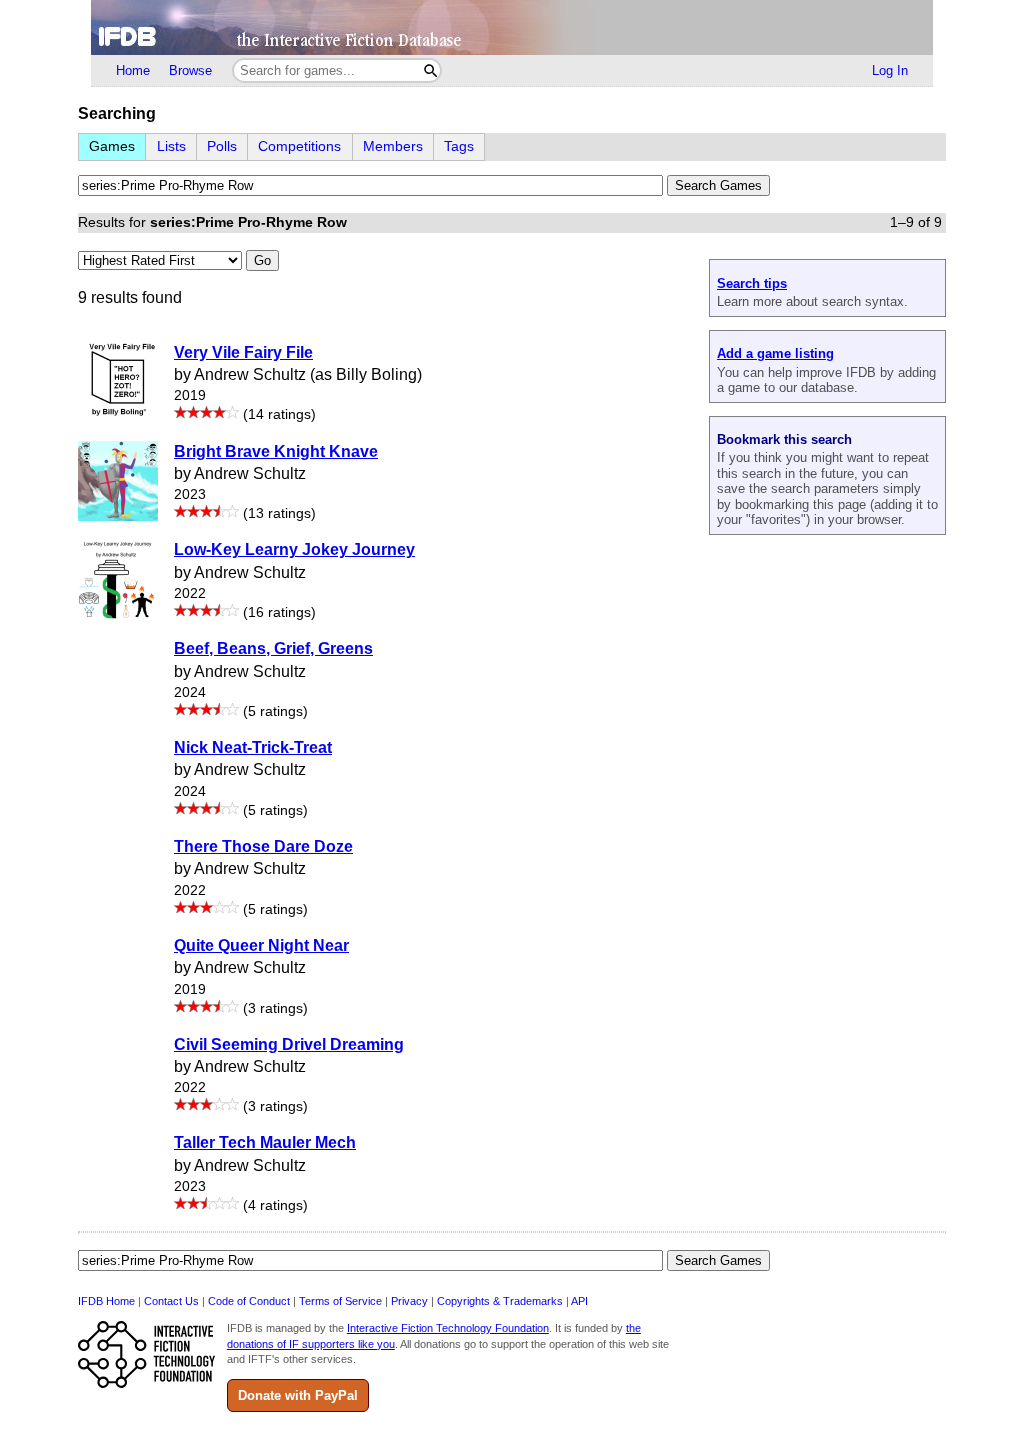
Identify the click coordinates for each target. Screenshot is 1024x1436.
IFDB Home (106, 1301)
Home (133, 70)
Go (262, 260)
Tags (459, 146)
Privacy (409, 1301)
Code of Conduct (249, 1301)
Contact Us (171, 1301)
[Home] (512, 27)
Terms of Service (340, 1301)
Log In (890, 70)
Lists (171, 146)
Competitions (299, 146)
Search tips (752, 283)
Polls (222, 146)
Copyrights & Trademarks (500, 1301)
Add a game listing (775, 353)
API (579, 1301)
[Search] (430, 70)
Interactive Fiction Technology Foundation (448, 1328)
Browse (190, 70)
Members (393, 146)
